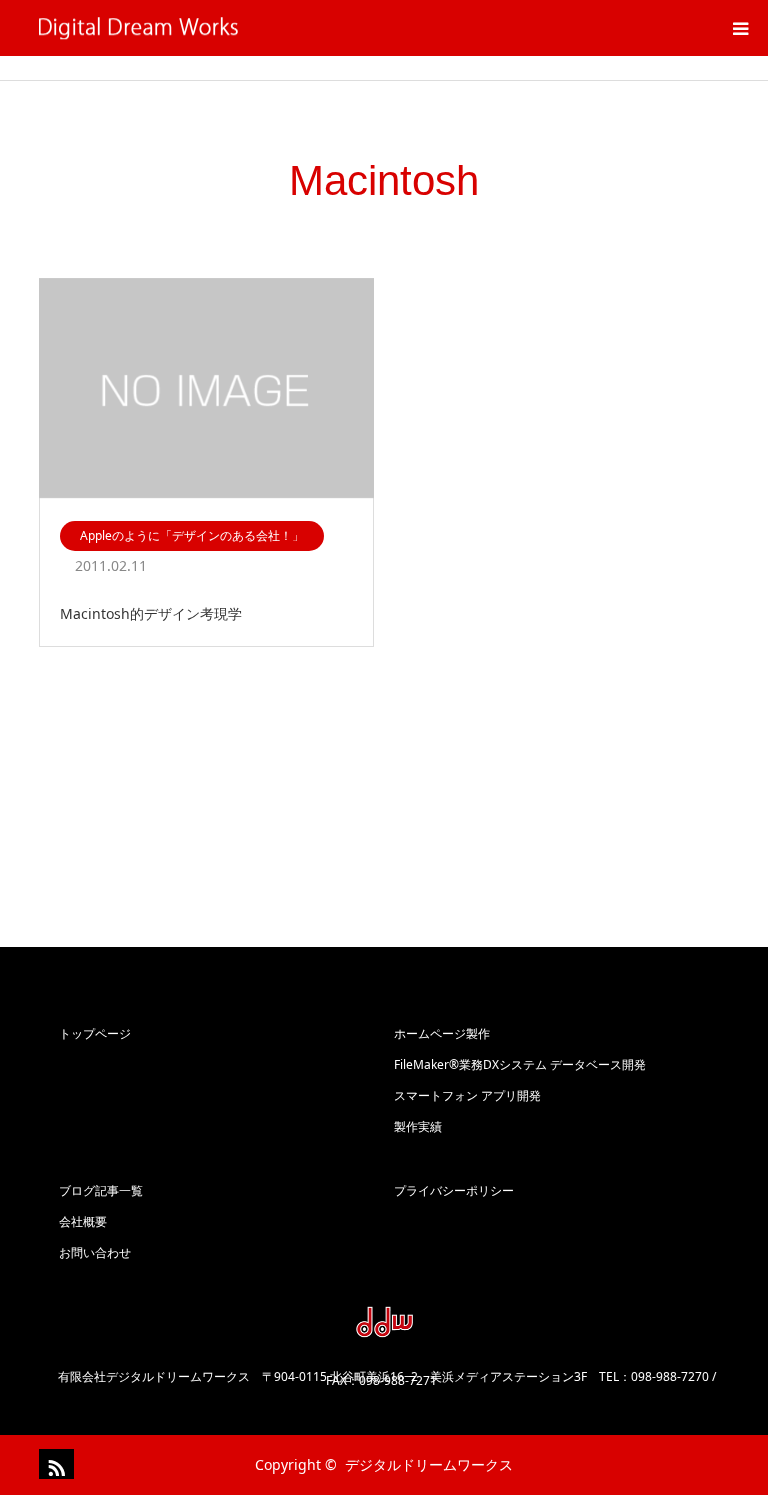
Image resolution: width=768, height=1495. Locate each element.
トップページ (95, 1033)
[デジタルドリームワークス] (239, 28)
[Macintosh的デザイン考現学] (206, 389)
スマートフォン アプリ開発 (467, 1095)
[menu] (740, 28)
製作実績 (418, 1126)
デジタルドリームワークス (429, 1464)
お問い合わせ (95, 1252)
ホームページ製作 (442, 1033)
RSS (54, 1464)
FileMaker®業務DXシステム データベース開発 (520, 1064)
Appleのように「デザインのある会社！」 (192, 535)
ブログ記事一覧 (101, 1190)
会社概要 (83, 1221)
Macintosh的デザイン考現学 (151, 613)
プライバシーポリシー (454, 1190)
